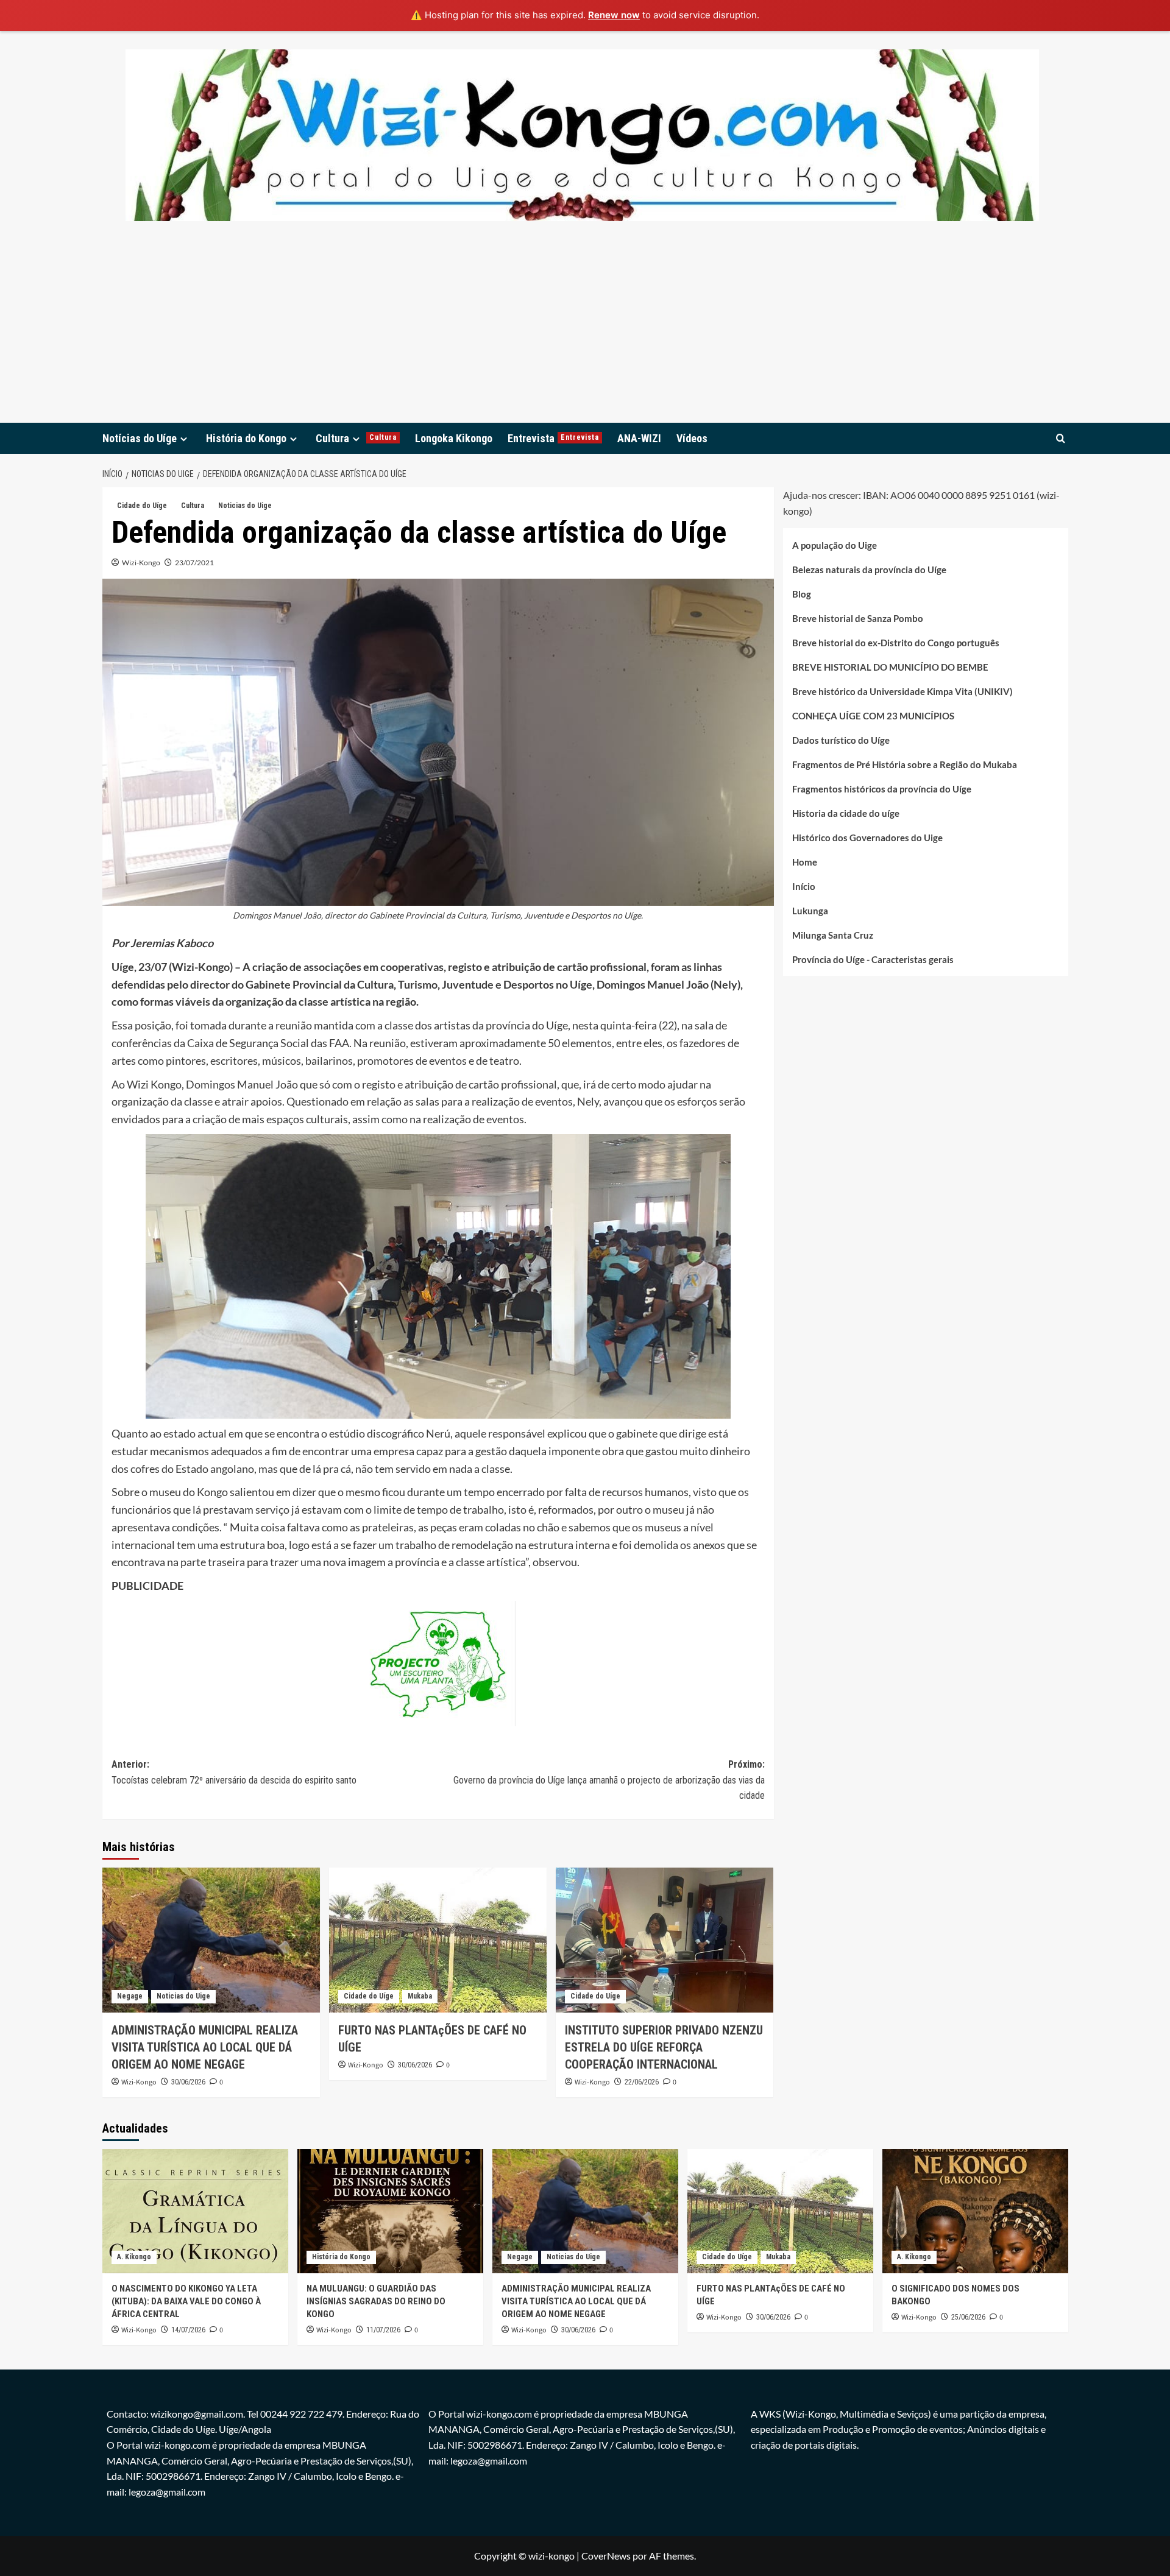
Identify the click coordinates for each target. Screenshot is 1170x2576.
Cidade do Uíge (142, 506)
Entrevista (553, 438)
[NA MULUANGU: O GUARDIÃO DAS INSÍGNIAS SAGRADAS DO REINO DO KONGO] (390, 2211)
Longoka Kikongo (454, 438)
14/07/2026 (188, 2330)
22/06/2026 (642, 2082)
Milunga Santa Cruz (833, 934)
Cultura (356, 438)
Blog (802, 593)
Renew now (614, 15)
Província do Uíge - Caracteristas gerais (873, 959)
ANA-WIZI (639, 438)
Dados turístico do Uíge (841, 739)
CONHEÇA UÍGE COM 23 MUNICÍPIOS (873, 715)
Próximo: (609, 1780)
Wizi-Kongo (141, 563)
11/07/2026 (383, 2330)
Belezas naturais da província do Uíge (869, 569)
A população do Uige (835, 545)
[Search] (1061, 438)
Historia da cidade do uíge (846, 813)
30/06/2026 (188, 2082)
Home (805, 861)
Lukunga (810, 910)
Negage (130, 1996)
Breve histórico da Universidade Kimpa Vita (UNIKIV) (902, 691)
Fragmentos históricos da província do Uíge (882, 788)
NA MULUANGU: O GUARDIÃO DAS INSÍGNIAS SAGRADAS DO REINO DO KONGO (376, 2301)
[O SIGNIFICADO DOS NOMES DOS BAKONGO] (975, 2211)
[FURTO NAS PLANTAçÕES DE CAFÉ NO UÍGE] (438, 1940)
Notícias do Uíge (140, 438)
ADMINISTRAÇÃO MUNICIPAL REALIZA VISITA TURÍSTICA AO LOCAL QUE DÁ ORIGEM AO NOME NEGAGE (205, 2047)
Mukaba (420, 1996)
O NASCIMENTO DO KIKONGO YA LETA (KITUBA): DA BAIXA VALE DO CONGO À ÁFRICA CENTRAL (186, 2301)
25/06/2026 (968, 2317)
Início (804, 886)
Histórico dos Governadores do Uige (867, 837)
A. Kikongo (134, 2257)
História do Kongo (246, 438)
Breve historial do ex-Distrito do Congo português (896, 642)
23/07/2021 (194, 563)
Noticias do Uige (245, 506)
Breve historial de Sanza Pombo (858, 618)
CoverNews (606, 2556)
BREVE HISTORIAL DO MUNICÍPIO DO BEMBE (890, 666)
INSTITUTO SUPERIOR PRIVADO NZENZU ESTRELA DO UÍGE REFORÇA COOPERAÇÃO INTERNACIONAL (664, 2047)
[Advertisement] (585, 331)
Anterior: (234, 1772)
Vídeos (692, 438)
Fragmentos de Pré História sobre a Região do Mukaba (905, 764)
